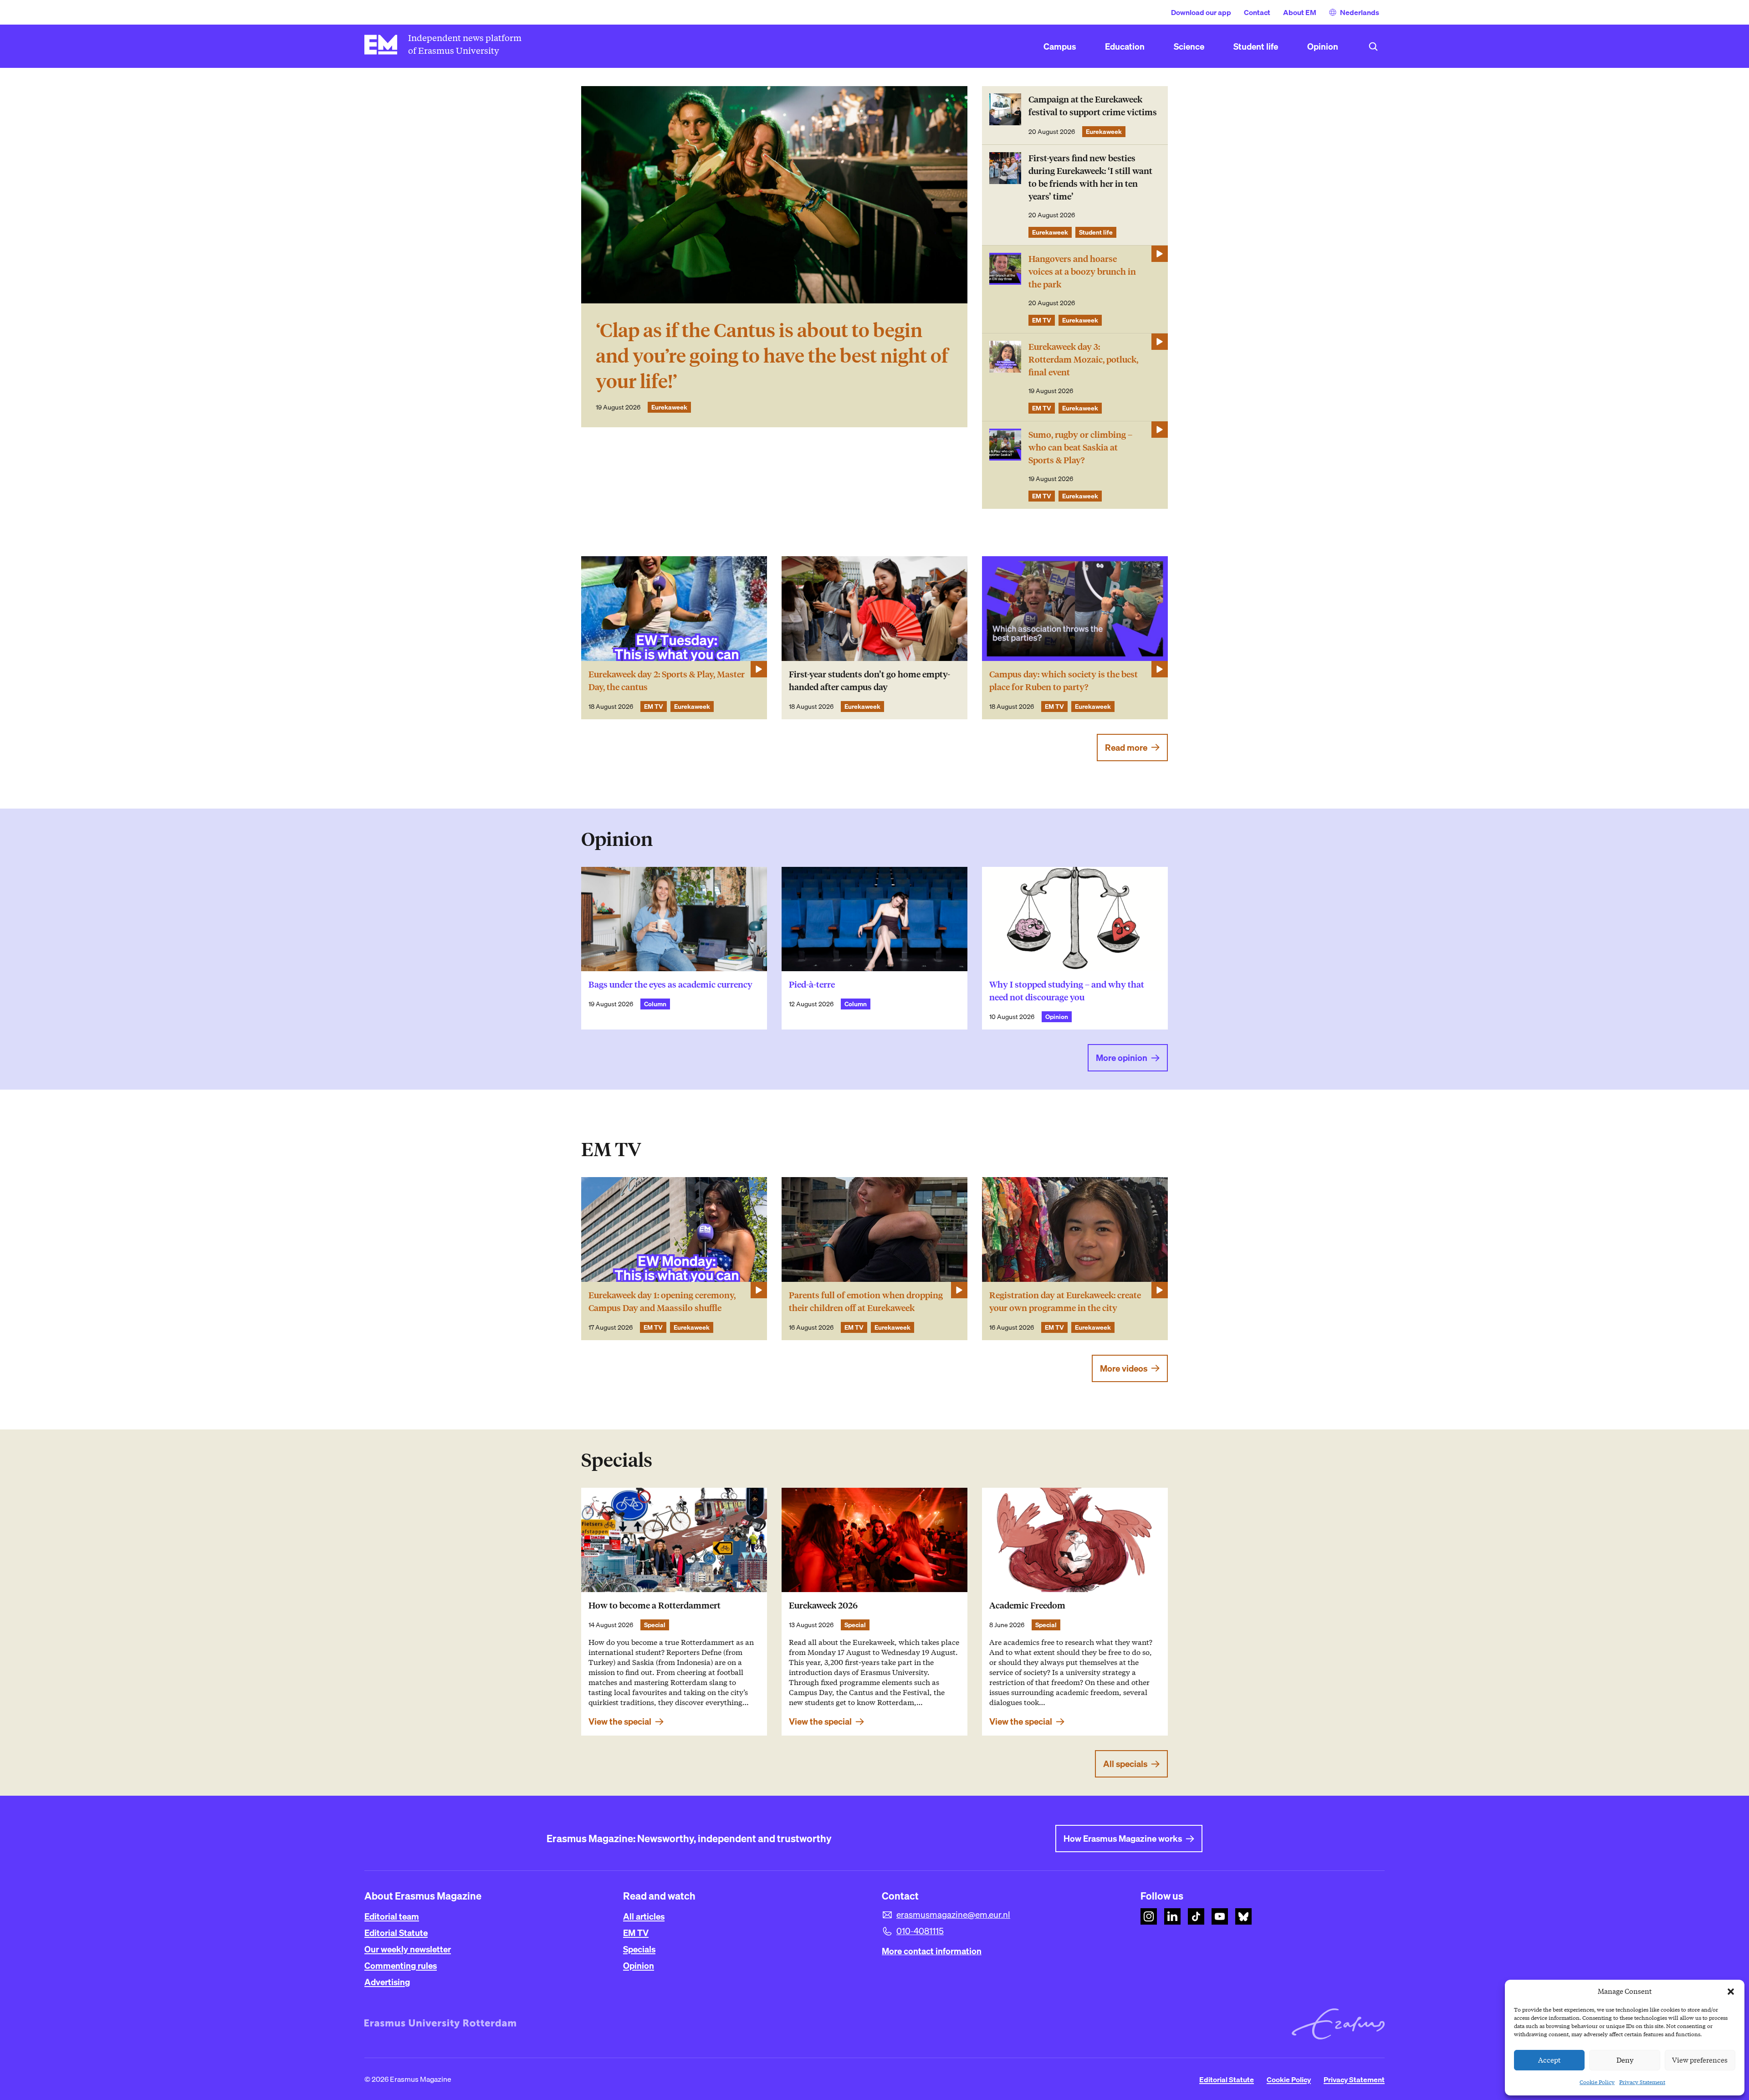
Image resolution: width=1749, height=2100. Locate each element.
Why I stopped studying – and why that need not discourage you (1067, 991)
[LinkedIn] (1172, 1916)
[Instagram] (1149, 1916)
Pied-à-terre (812, 985)
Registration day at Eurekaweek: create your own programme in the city (1065, 1302)
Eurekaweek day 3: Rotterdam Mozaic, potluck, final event (1083, 360)
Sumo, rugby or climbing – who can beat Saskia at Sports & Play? (1080, 448)
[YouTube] (1220, 1916)
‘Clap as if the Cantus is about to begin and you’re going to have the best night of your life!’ (772, 356)
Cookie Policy (1597, 2082)
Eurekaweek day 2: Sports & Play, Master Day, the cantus (667, 681)
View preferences (1700, 2060)
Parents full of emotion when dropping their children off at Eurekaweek (866, 1302)
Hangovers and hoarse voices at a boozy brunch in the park (1082, 272)
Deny (1625, 2060)
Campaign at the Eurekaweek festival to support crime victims (1093, 106)
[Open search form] (1373, 46)
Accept (1550, 2060)
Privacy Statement (1642, 2082)
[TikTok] (1196, 1916)
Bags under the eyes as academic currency (670, 985)
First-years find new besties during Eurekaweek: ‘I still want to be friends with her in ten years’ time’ (1090, 177)
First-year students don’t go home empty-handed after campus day (869, 681)
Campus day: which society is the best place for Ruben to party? (1064, 681)
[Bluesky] (1243, 1916)
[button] (1731, 1992)
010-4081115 (920, 1931)
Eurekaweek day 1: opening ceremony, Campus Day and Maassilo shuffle (662, 1302)
